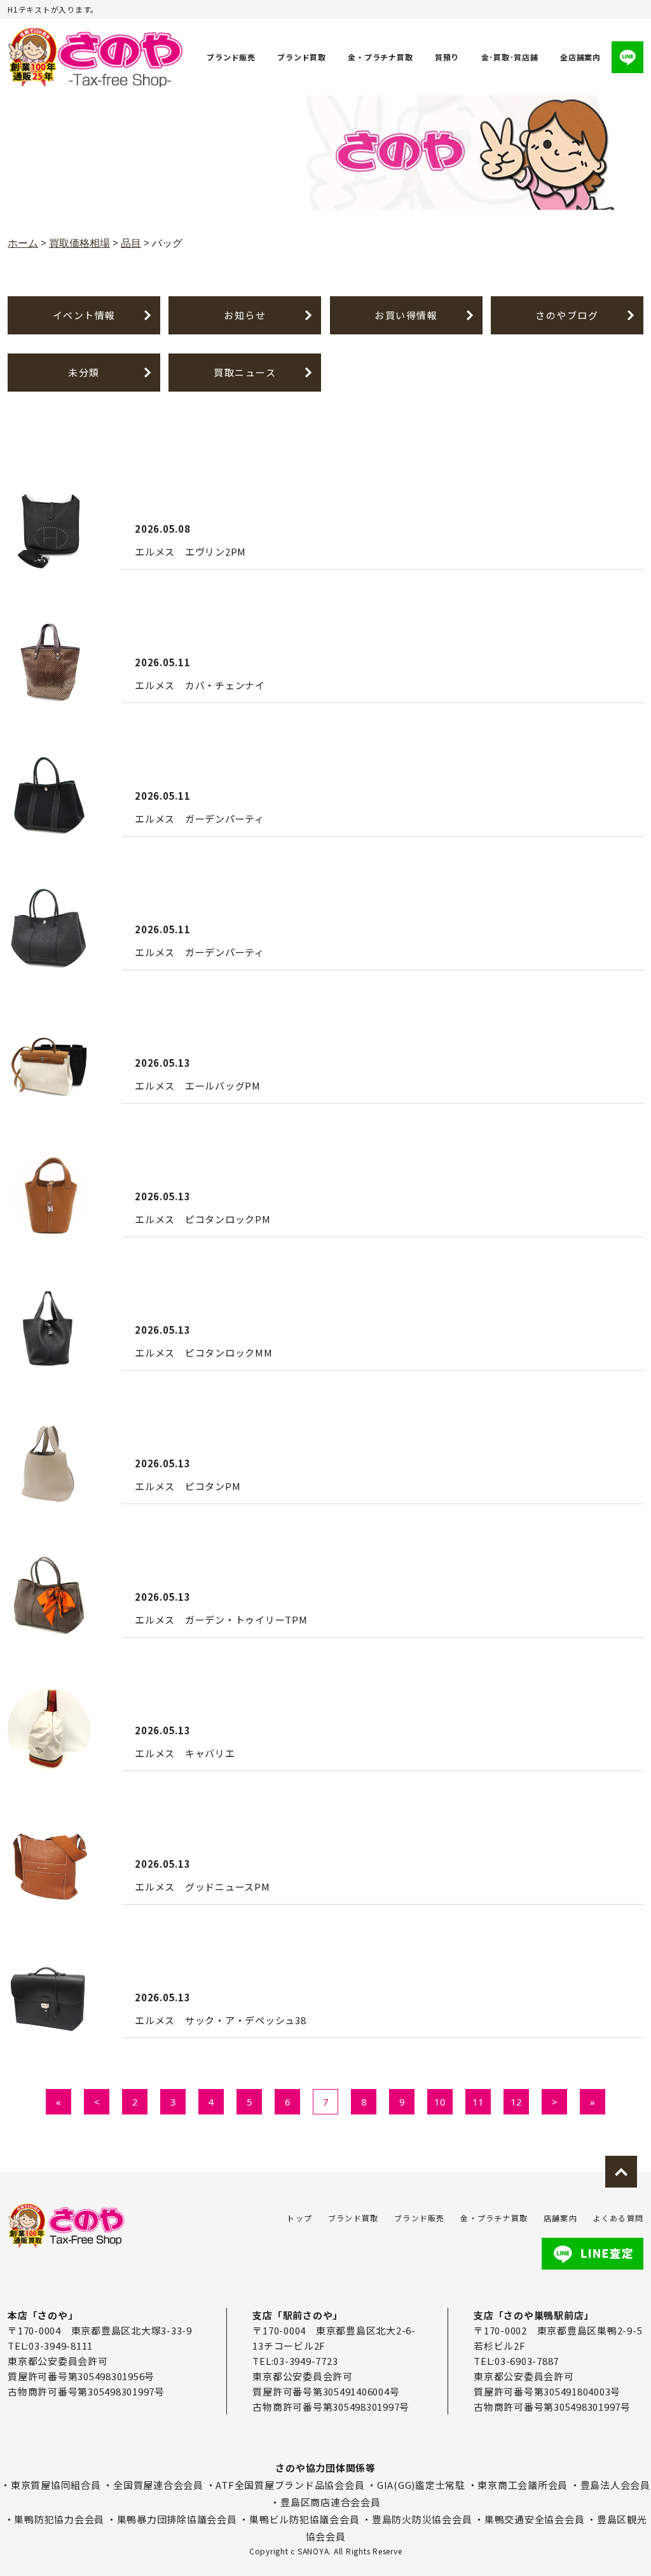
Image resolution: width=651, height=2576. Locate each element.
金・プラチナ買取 (380, 57)
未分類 (84, 372)
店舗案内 (560, 2218)
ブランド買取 (302, 57)
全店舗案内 (580, 57)
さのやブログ (567, 315)
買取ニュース (245, 372)
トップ (299, 2218)
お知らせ (245, 315)
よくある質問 (618, 2218)
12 (516, 2102)
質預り (447, 57)
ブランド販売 (231, 57)
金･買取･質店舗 (510, 57)
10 (440, 2102)
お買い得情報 (406, 315)
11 (478, 2102)
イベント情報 (84, 315)
